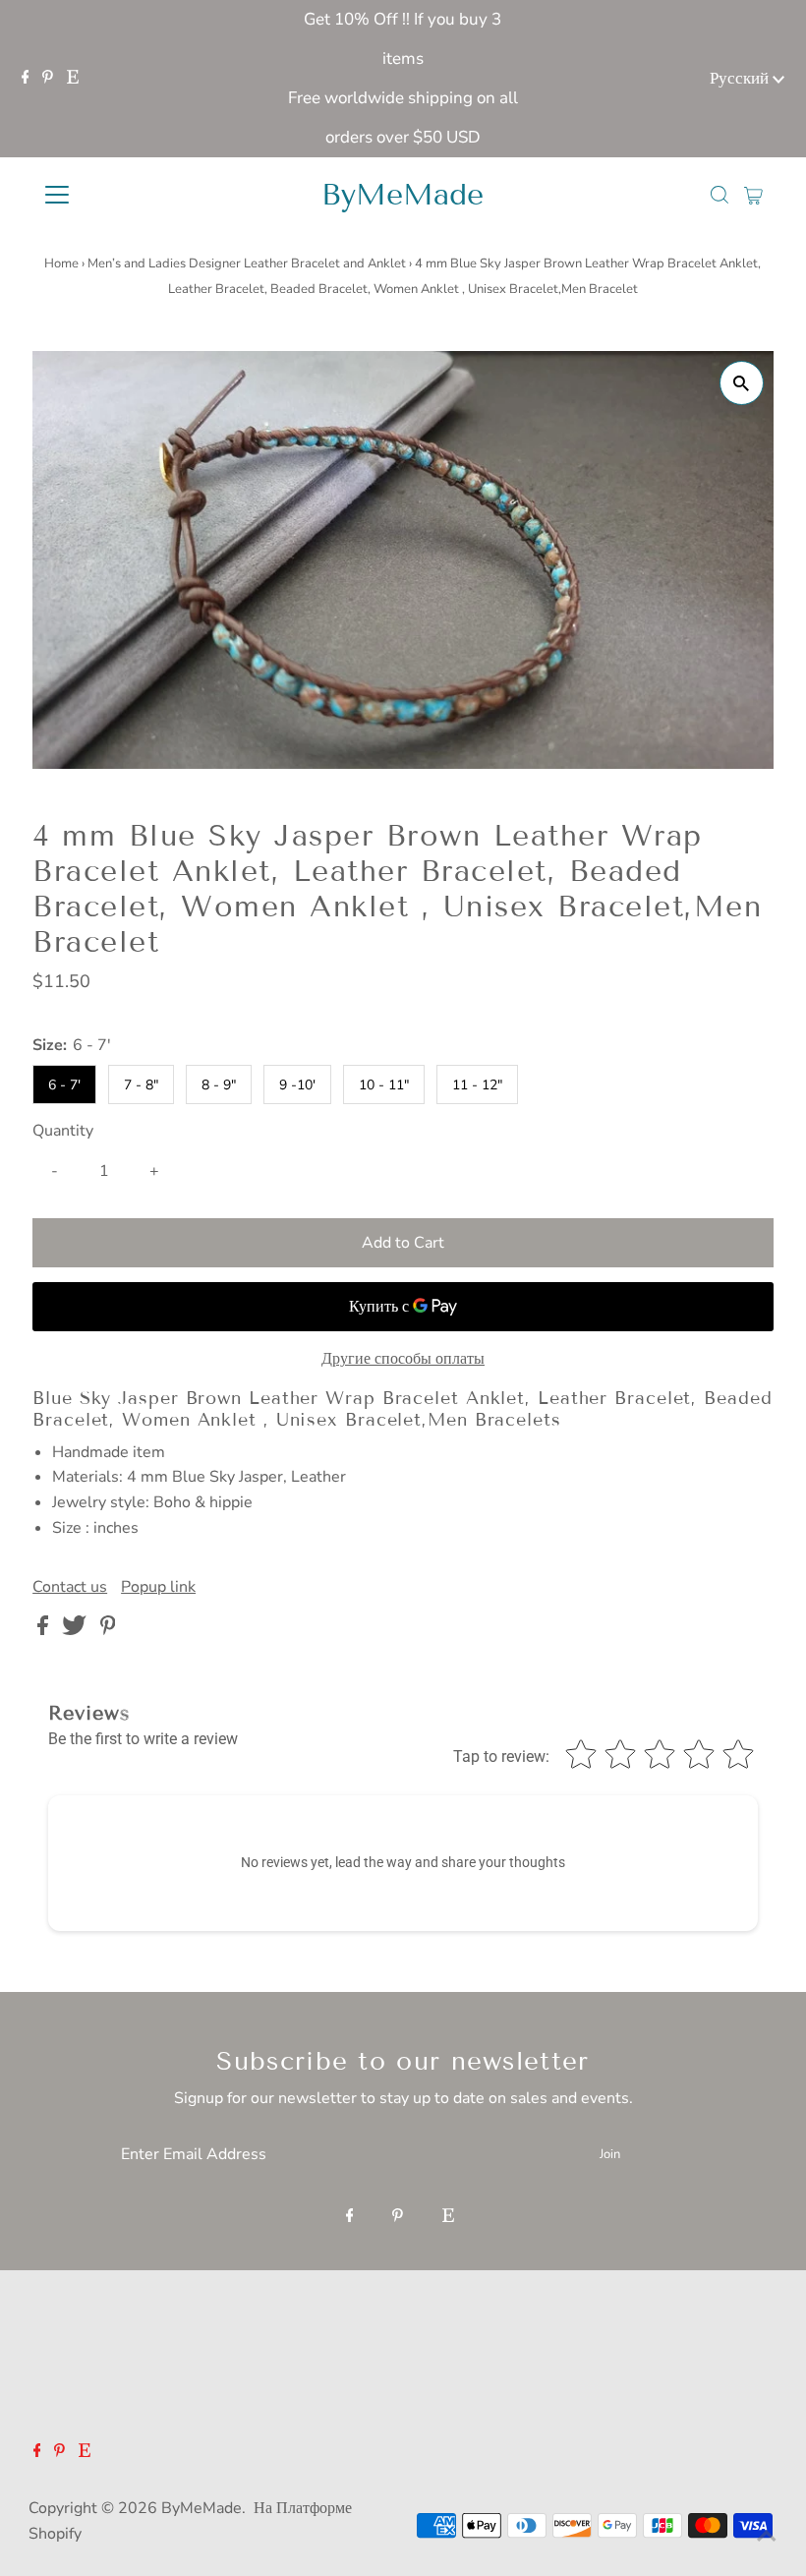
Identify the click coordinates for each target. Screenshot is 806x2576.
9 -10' (297, 1085)
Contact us (70, 1587)
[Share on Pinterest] (108, 1630)
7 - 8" (141, 1085)
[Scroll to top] (767, 2537)
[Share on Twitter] (76, 1630)
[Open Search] (720, 195)
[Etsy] (73, 79)
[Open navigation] (120, 195)
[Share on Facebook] (45, 1630)
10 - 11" (384, 1085)
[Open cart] (753, 195)
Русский (741, 78)
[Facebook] (26, 79)
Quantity (63, 1131)
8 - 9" (219, 1085)
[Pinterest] (48, 79)
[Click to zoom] (742, 383)
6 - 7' (64, 1085)
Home (61, 263)
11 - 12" (477, 1085)
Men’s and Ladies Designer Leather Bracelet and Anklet (247, 263)
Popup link (158, 1587)
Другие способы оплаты (403, 1359)
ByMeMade (403, 195)
